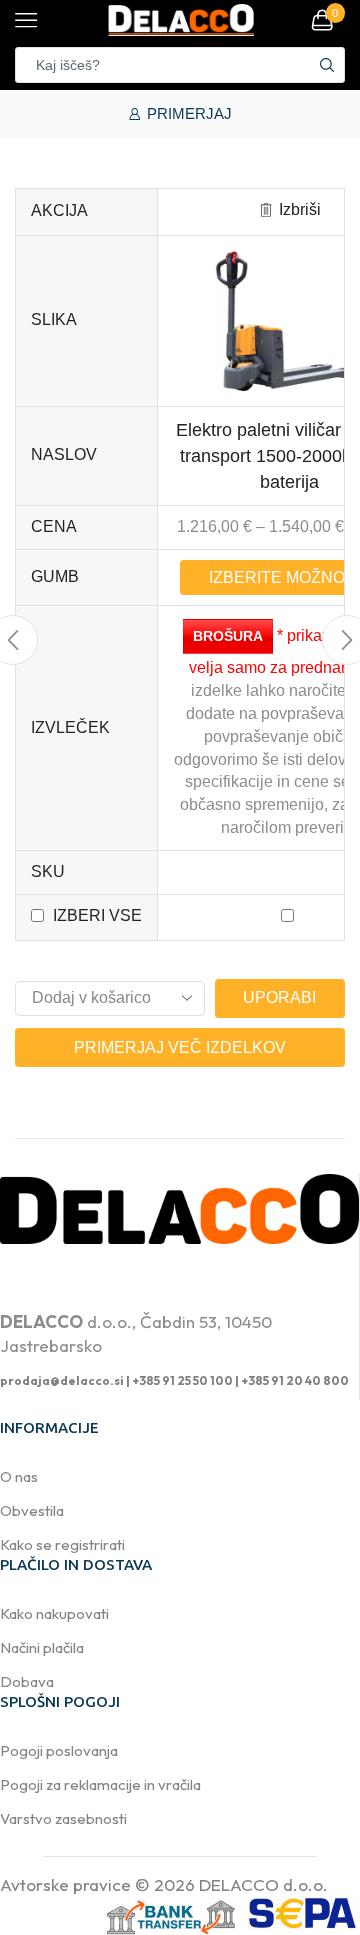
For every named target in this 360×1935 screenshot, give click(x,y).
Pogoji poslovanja (59, 1750)
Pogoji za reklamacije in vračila (100, 1784)
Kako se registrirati (62, 1544)
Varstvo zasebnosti (63, 1818)
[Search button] (327, 65)
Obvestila (32, 1510)
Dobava (27, 1681)
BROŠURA (228, 636)
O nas (19, 1476)
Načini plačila (42, 1647)
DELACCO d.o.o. (263, 1884)
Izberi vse (97, 915)
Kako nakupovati (54, 1613)
